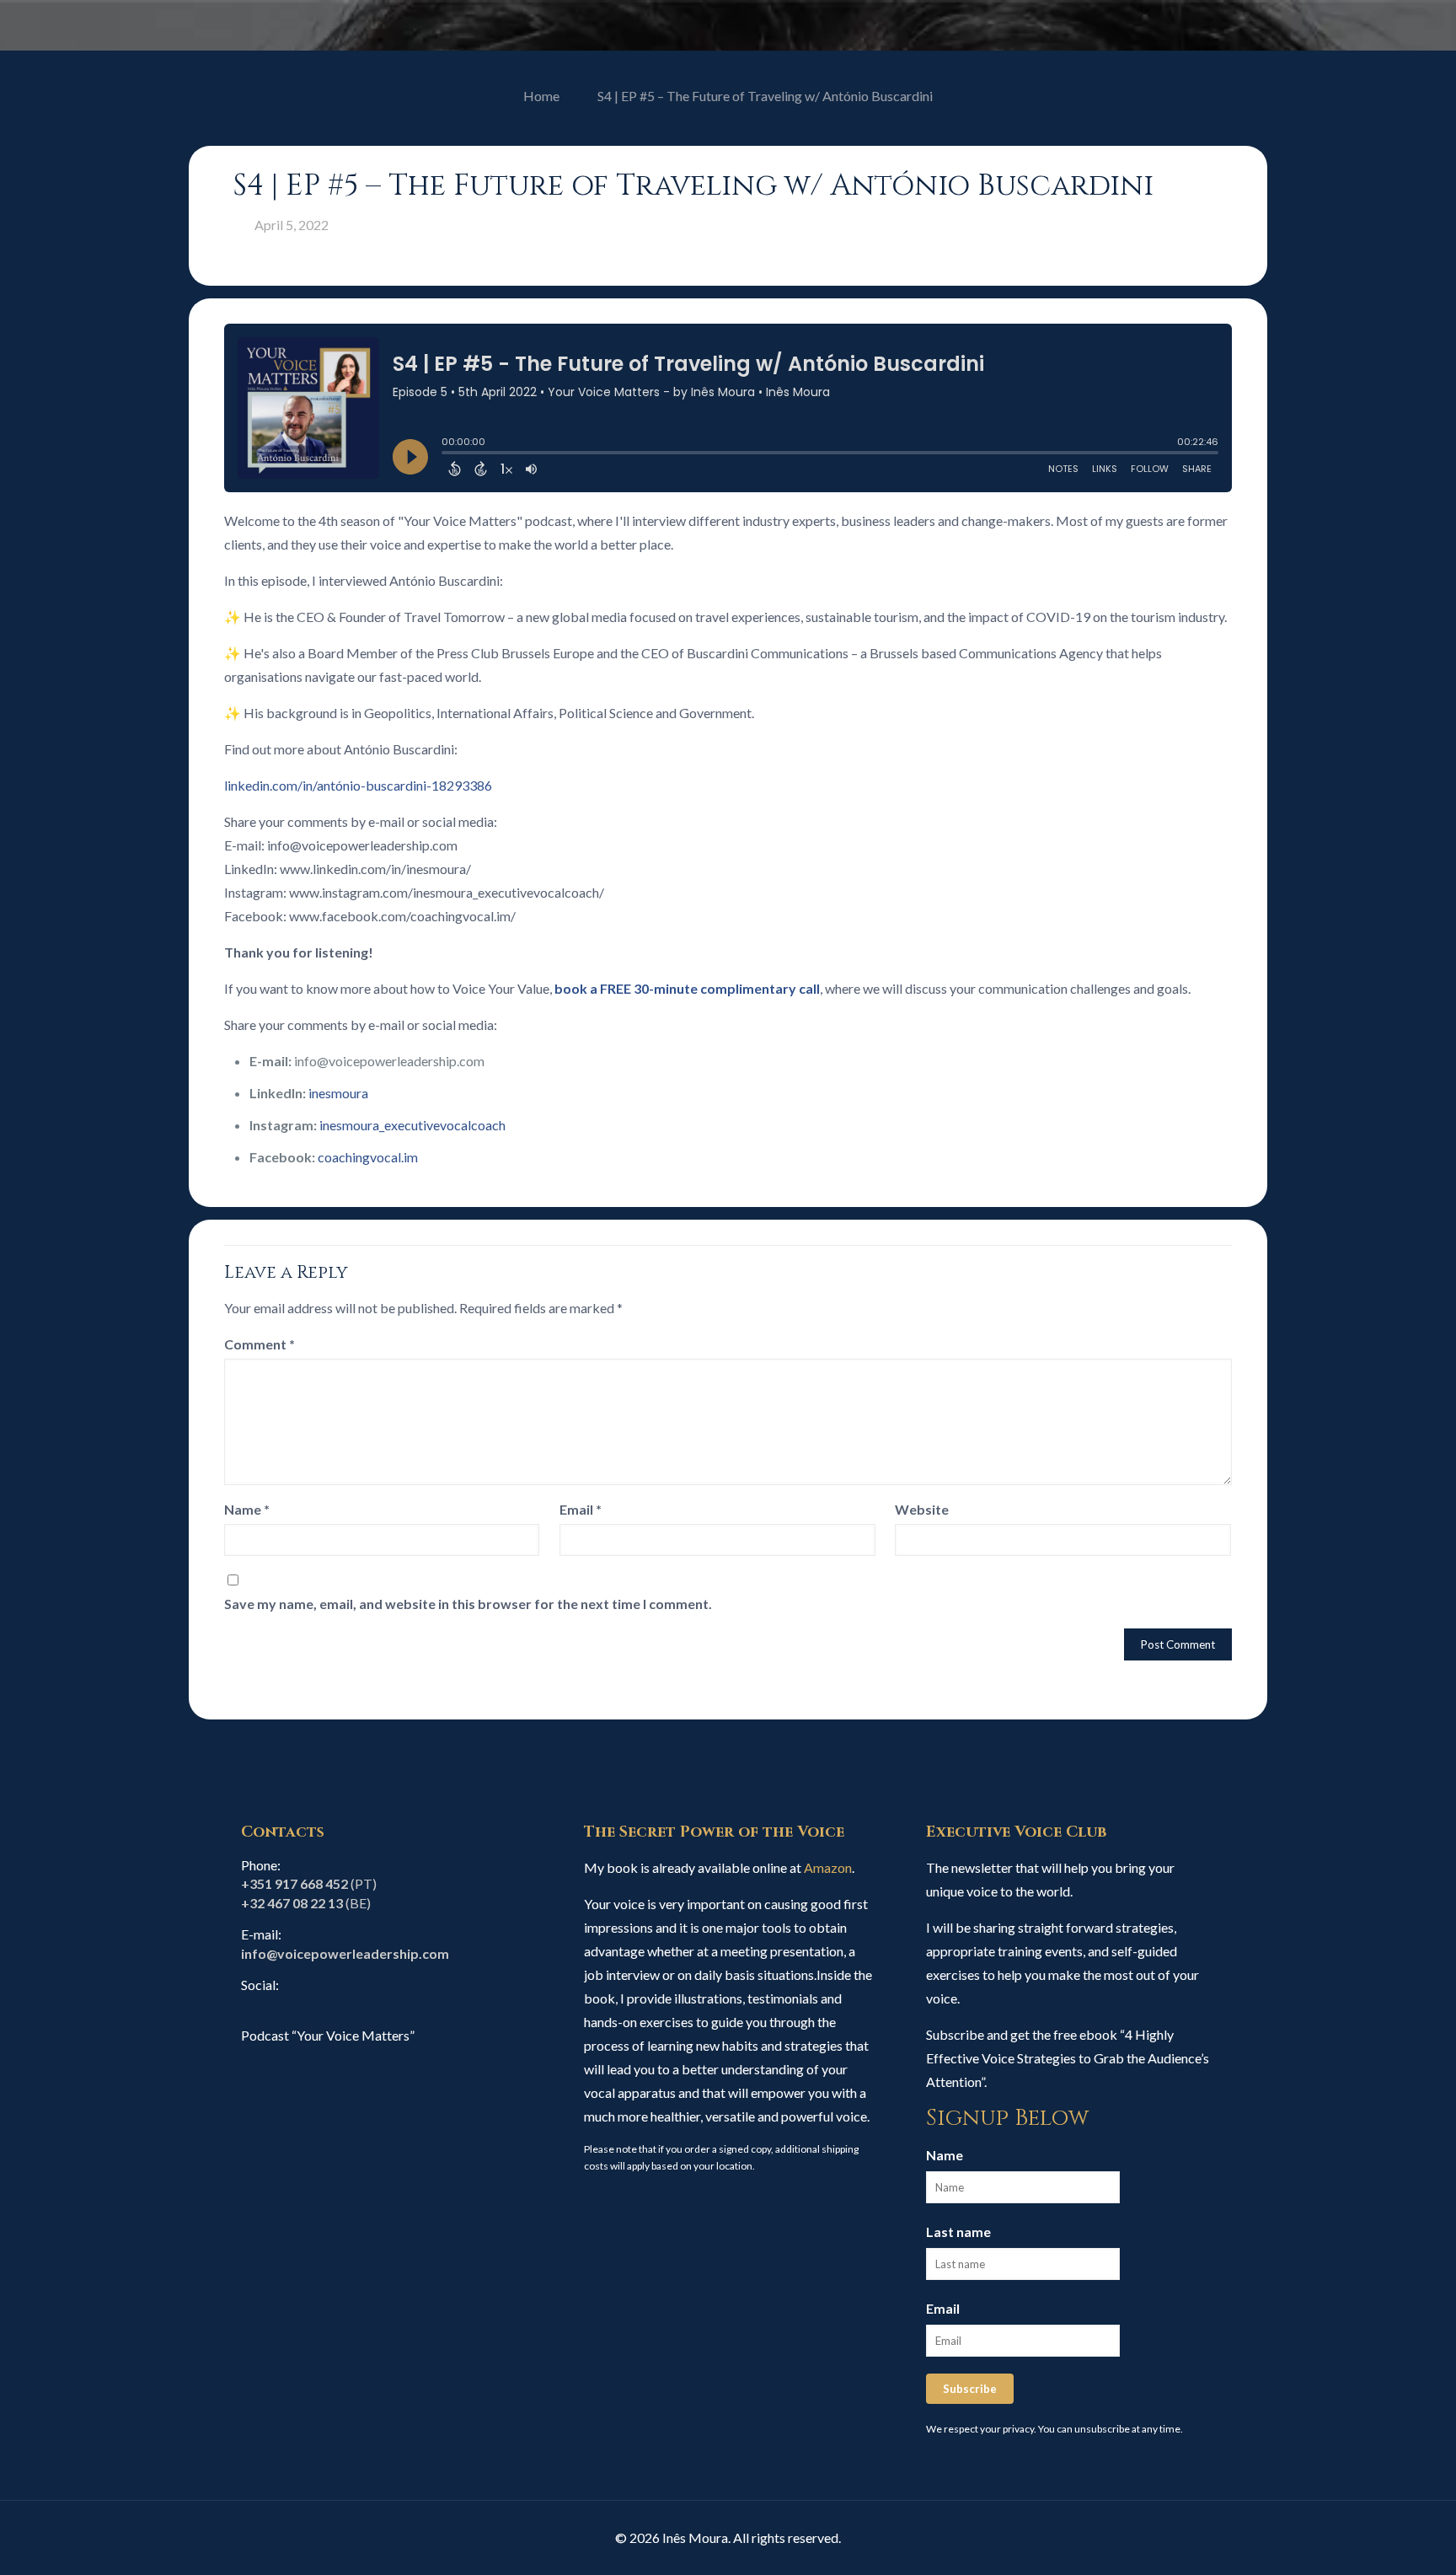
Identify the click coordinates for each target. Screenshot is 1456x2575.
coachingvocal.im (368, 1157)
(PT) (309, 1883)
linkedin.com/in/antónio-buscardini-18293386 (358, 785)
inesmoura (338, 1093)
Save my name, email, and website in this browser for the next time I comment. (468, 1604)
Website (922, 1509)
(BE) (306, 1903)
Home (541, 96)
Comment (260, 1344)
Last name (958, 2232)
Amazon (828, 1867)
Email (581, 1509)
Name (247, 1509)
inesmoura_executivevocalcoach (412, 1125)
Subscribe (970, 2389)
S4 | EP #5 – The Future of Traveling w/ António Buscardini (765, 96)
